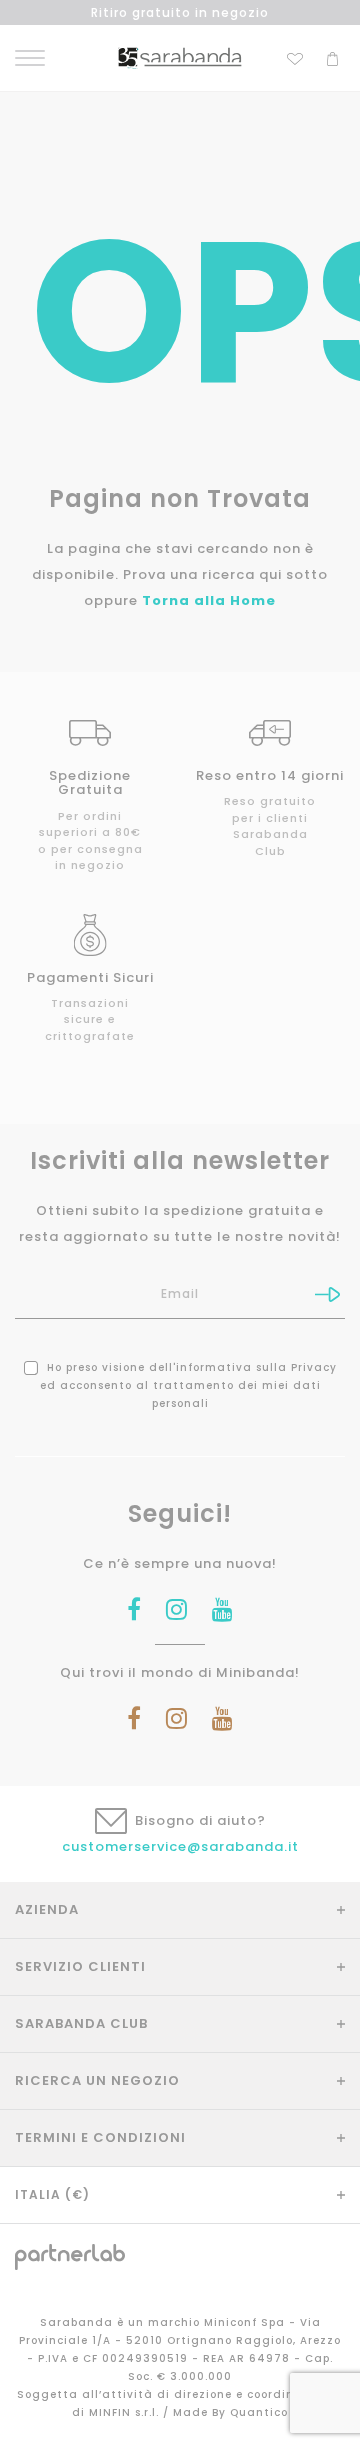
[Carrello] (332, 56)
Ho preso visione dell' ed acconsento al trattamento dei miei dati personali (188, 1385)
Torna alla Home (209, 600)
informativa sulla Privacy (256, 1367)
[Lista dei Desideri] (295, 56)
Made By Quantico (230, 2412)
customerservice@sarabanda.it (180, 1846)
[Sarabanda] (179, 57)
